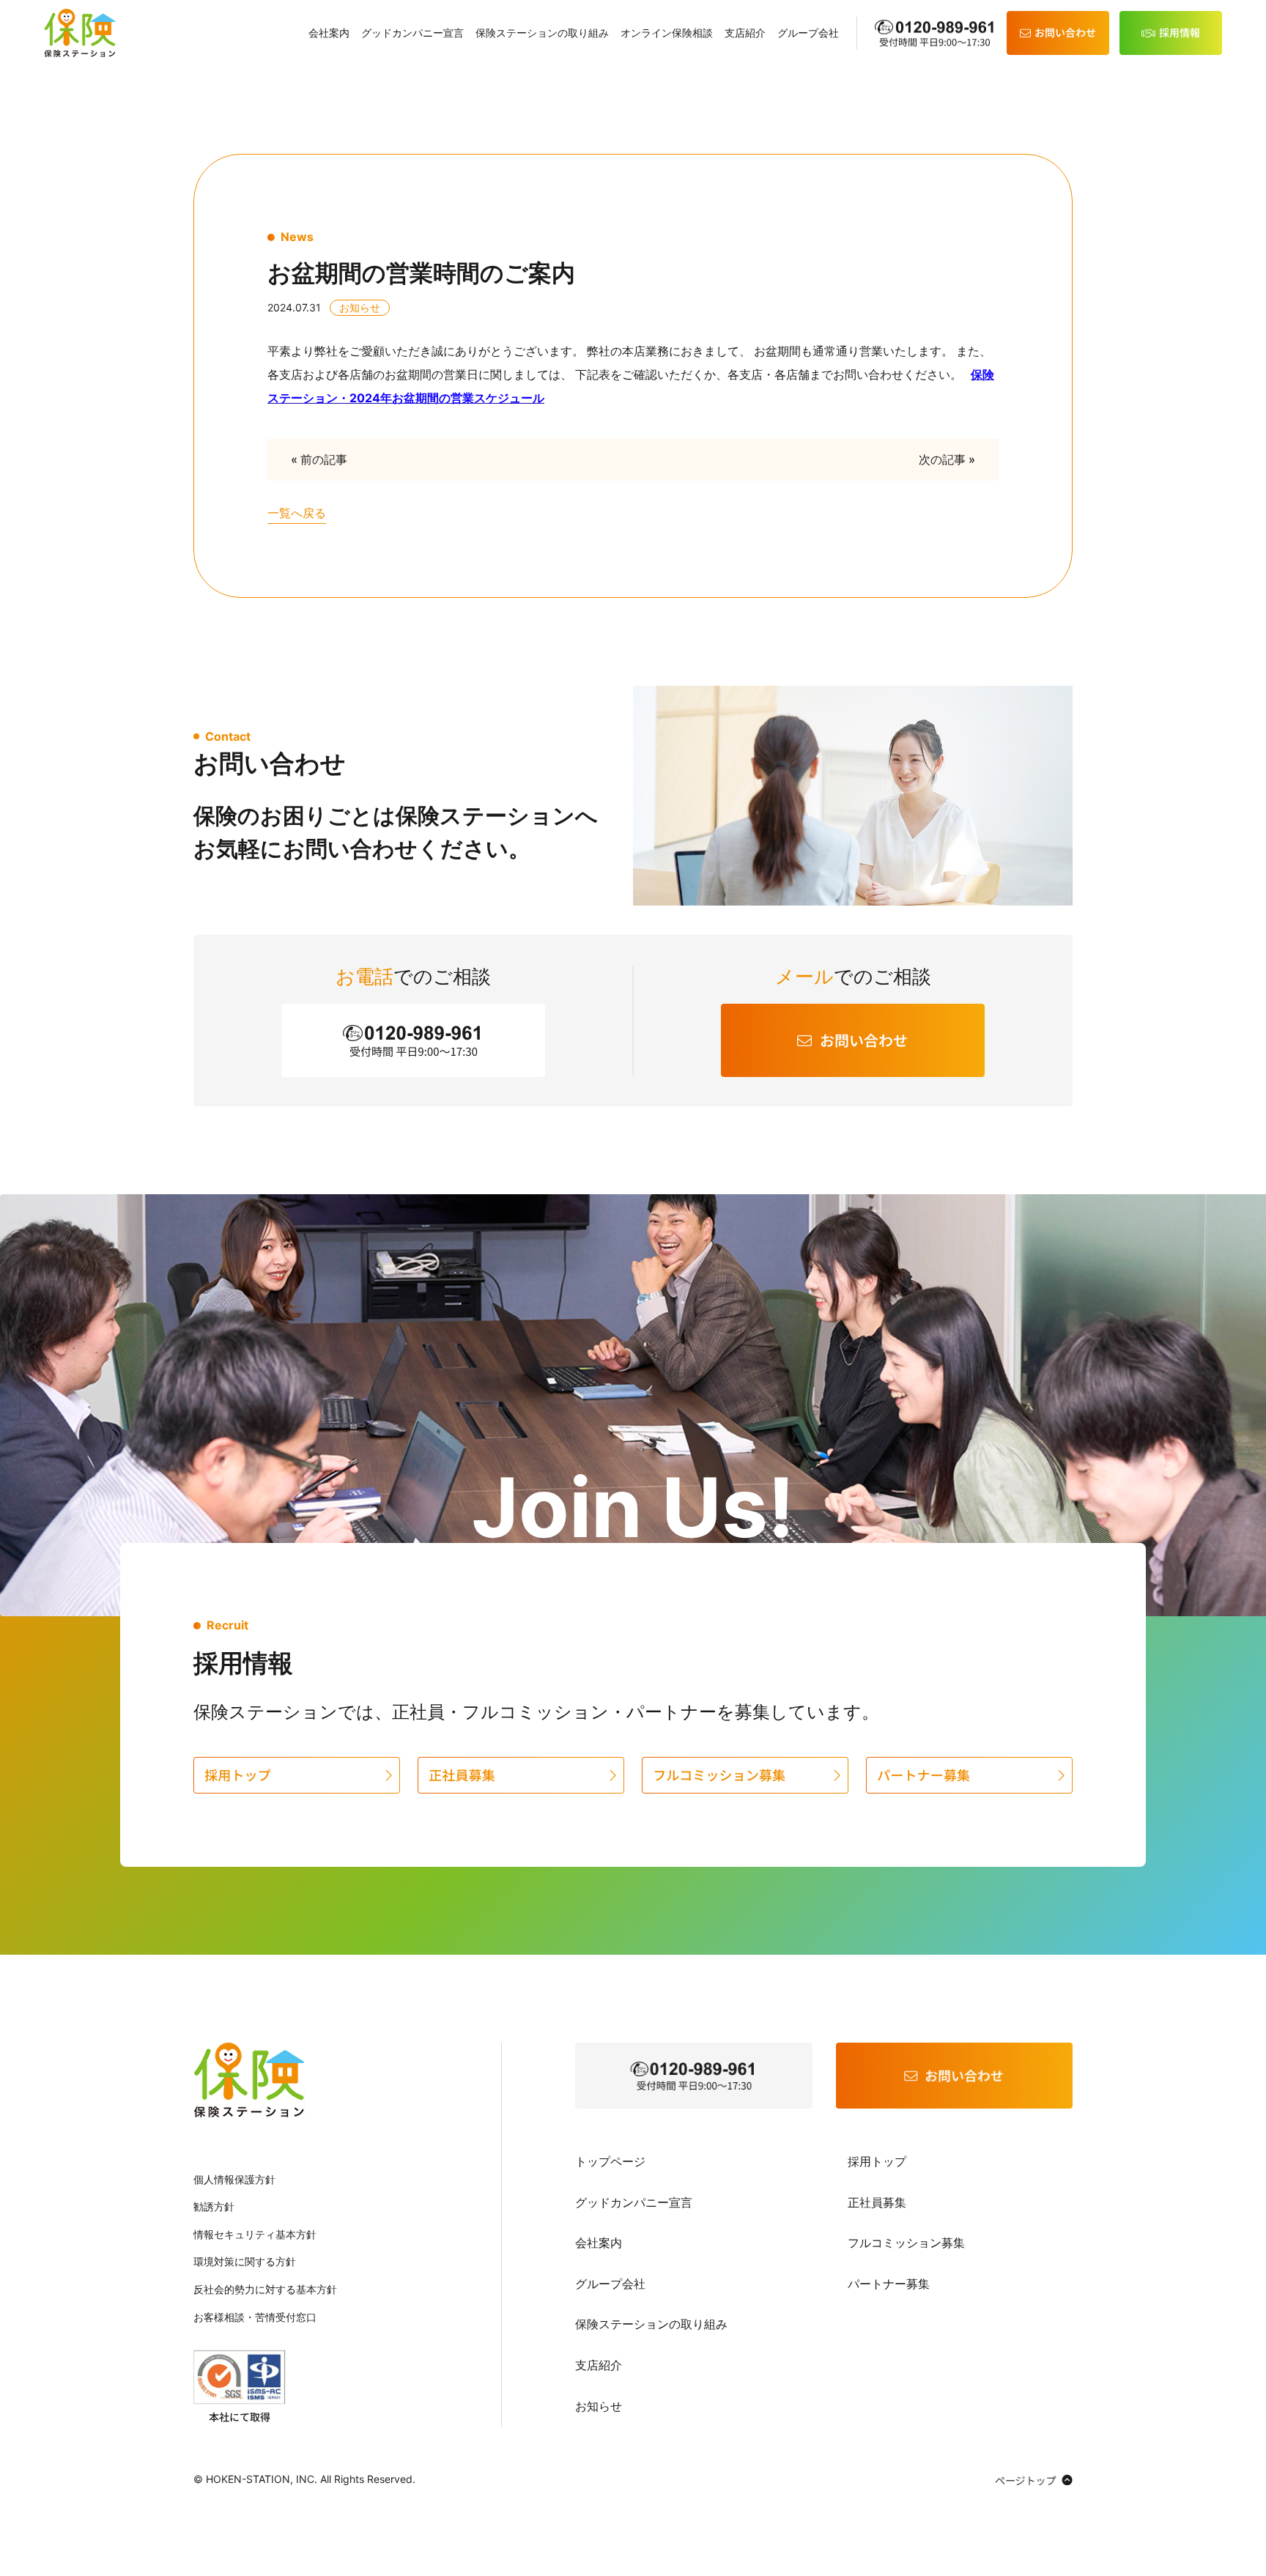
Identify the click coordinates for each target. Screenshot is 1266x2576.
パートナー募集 (889, 2284)
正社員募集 (877, 2202)
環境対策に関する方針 (245, 2261)
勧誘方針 (214, 2206)
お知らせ (599, 2406)
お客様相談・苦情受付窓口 (255, 2317)
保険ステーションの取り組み (542, 33)
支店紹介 (745, 33)
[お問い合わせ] (1058, 33)
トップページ (610, 2161)
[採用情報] (1171, 33)
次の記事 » (947, 459)
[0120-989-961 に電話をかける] (694, 2076)
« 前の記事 (319, 459)
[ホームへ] (249, 2080)
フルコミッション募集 (906, 2243)
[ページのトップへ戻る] (1034, 2479)
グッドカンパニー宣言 (412, 33)
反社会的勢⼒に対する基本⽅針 (265, 2289)
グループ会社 (808, 33)
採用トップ (877, 2161)
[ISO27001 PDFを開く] (240, 2386)
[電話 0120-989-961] (936, 33)
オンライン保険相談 (667, 33)
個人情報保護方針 (234, 2179)
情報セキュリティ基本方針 (255, 2234)
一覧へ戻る (297, 513)
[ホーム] (80, 33)
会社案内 (329, 33)
